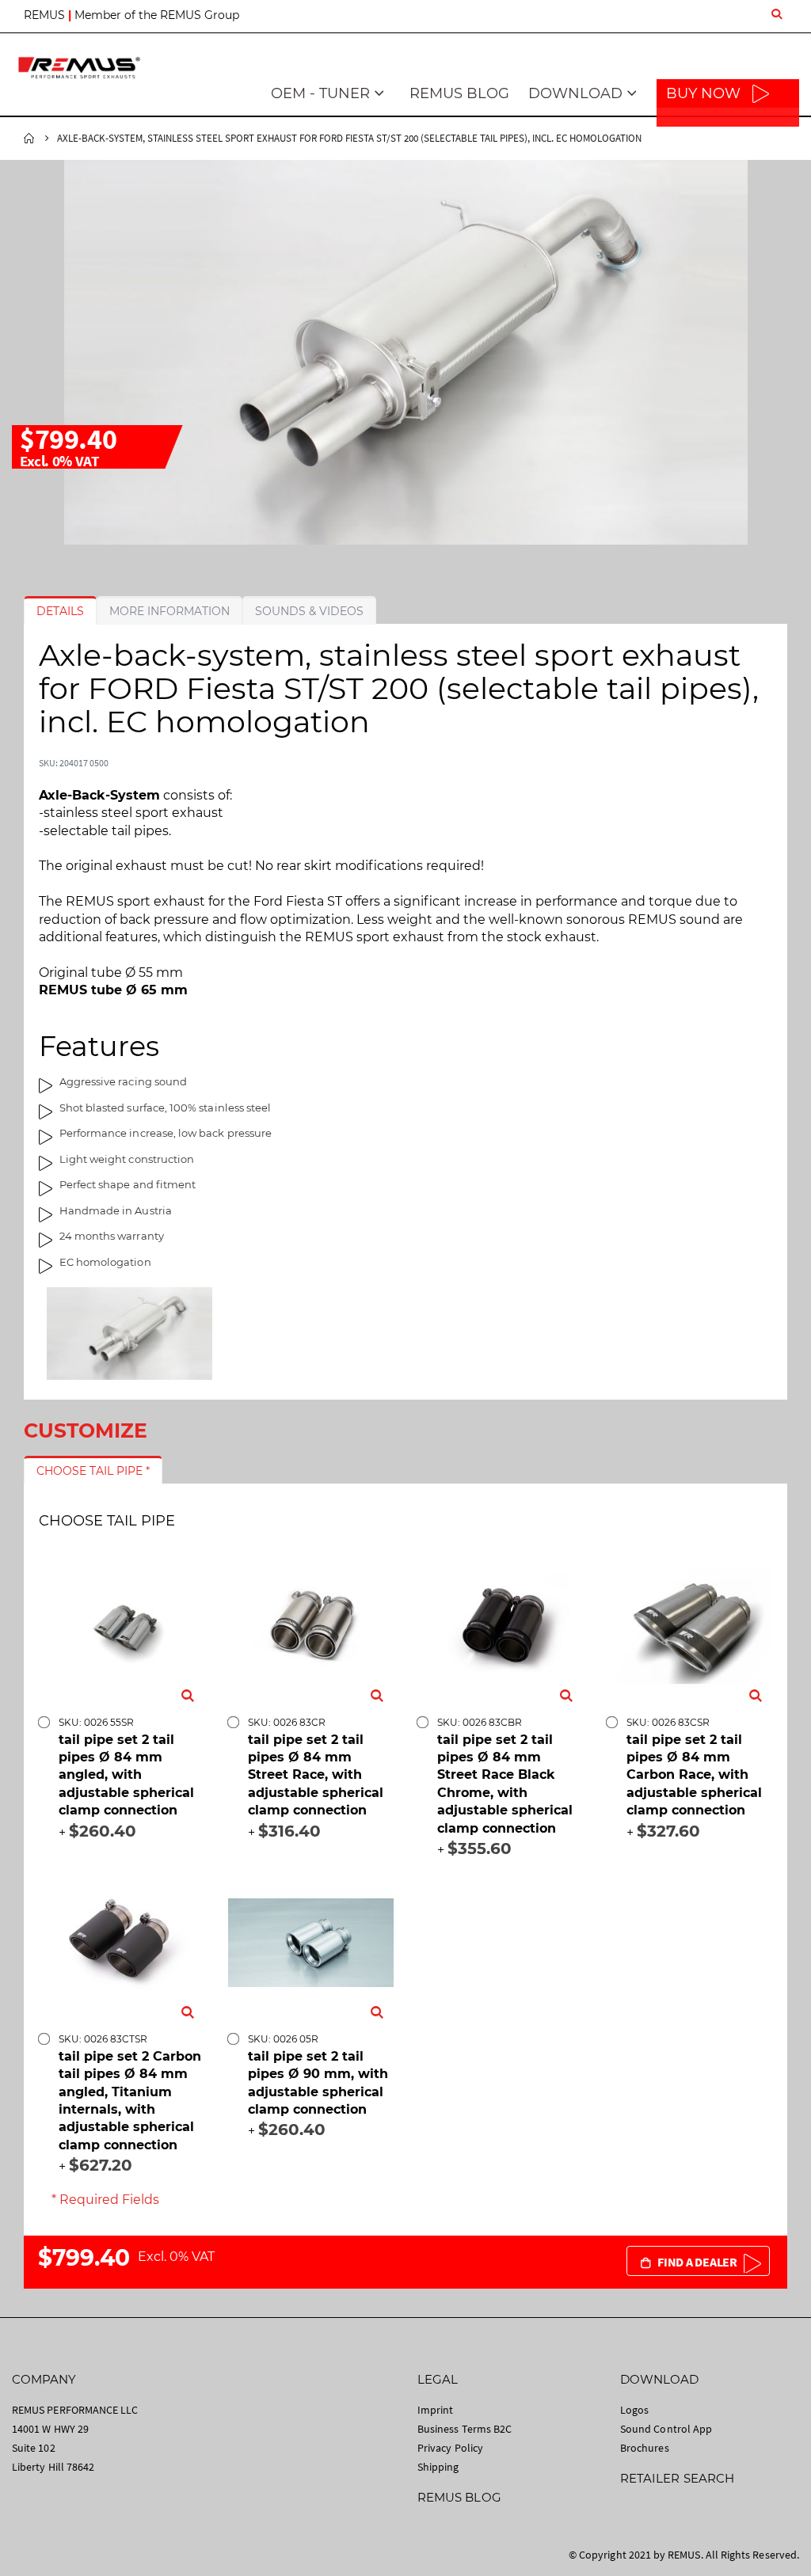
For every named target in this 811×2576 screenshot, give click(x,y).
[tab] (60, 611)
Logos (634, 2410)
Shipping (438, 2467)
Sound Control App (666, 2429)
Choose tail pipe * (93, 1471)
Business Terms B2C (465, 2429)
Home (29, 139)
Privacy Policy (450, 2448)
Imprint (435, 2410)
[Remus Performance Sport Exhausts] (79, 68)
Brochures (645, 2448)
